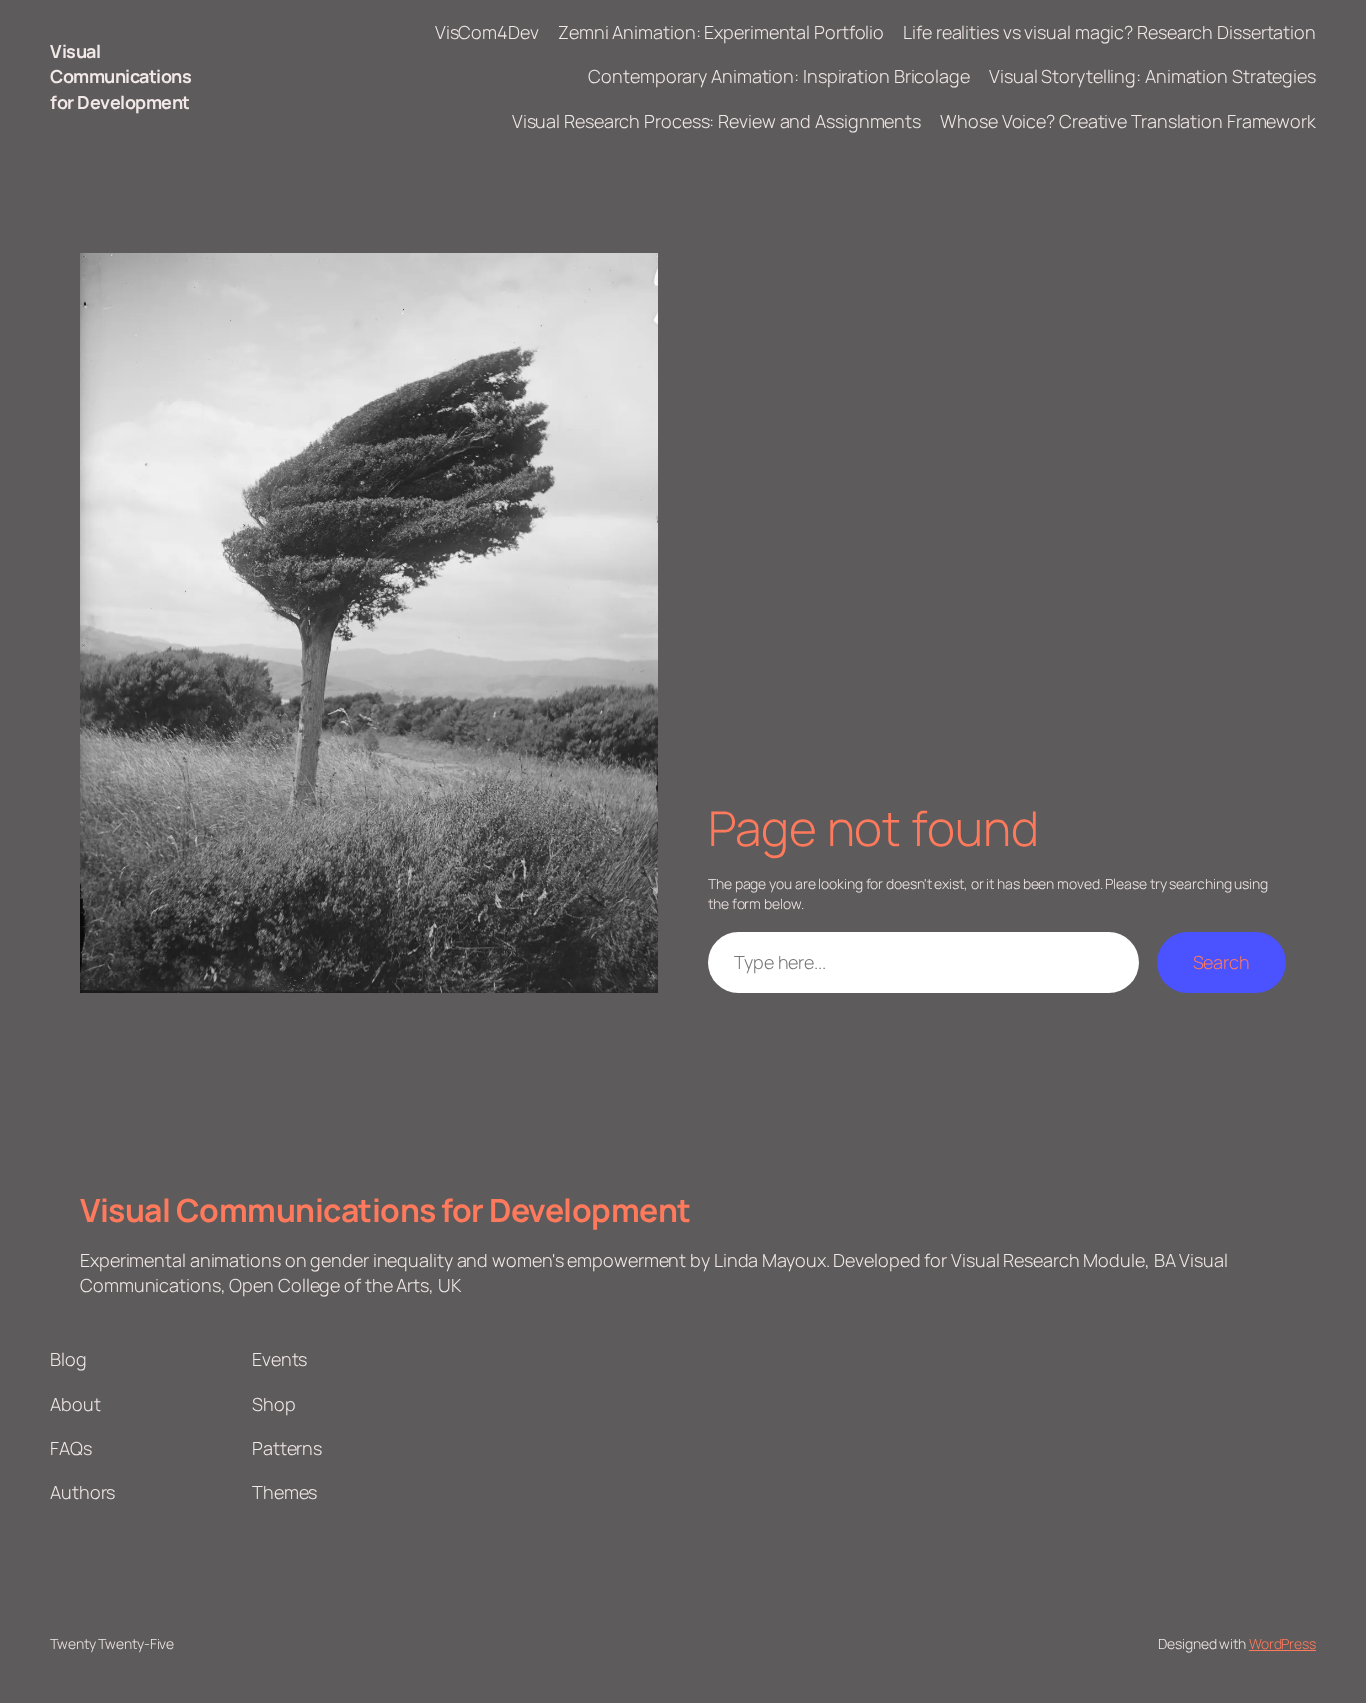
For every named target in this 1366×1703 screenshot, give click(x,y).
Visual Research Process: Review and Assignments (716, 121)
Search (1221, 962)
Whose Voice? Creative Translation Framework (1128, 121)
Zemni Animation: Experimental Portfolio (721, 32)
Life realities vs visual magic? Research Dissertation (1109, 32)
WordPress (1282, 1643)
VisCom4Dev (487, 32)
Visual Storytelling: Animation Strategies (1152, 76)
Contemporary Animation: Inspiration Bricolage (779, 76)
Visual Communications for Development (120, 76)
